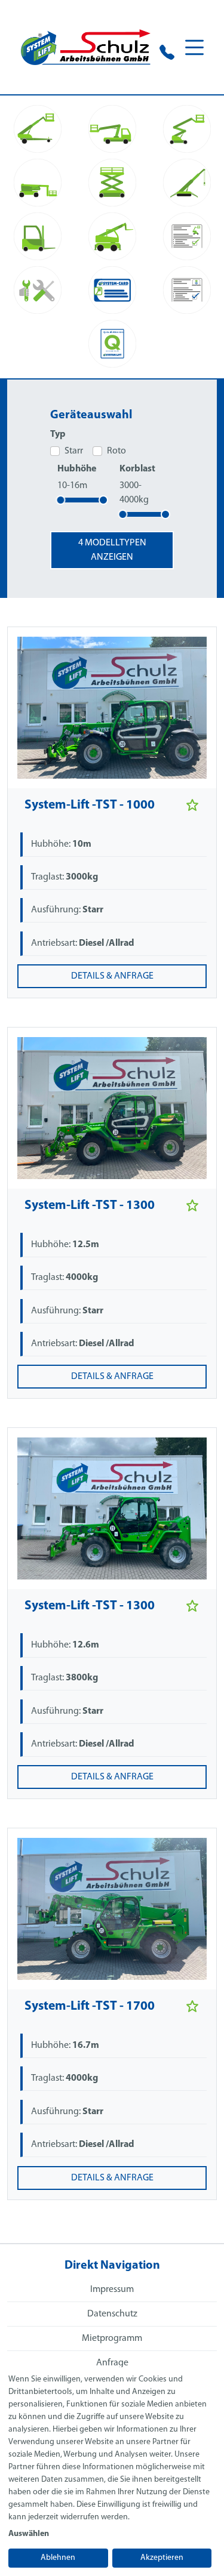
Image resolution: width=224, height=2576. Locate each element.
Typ (58, 434)
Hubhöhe (77, 469)
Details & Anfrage (112, 976)
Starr (74, 451)
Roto (116, 451)
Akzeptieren (162, 2558)
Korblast (137, 469)
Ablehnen (58, 2558)
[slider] (60, 500)
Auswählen (29, 2534)
